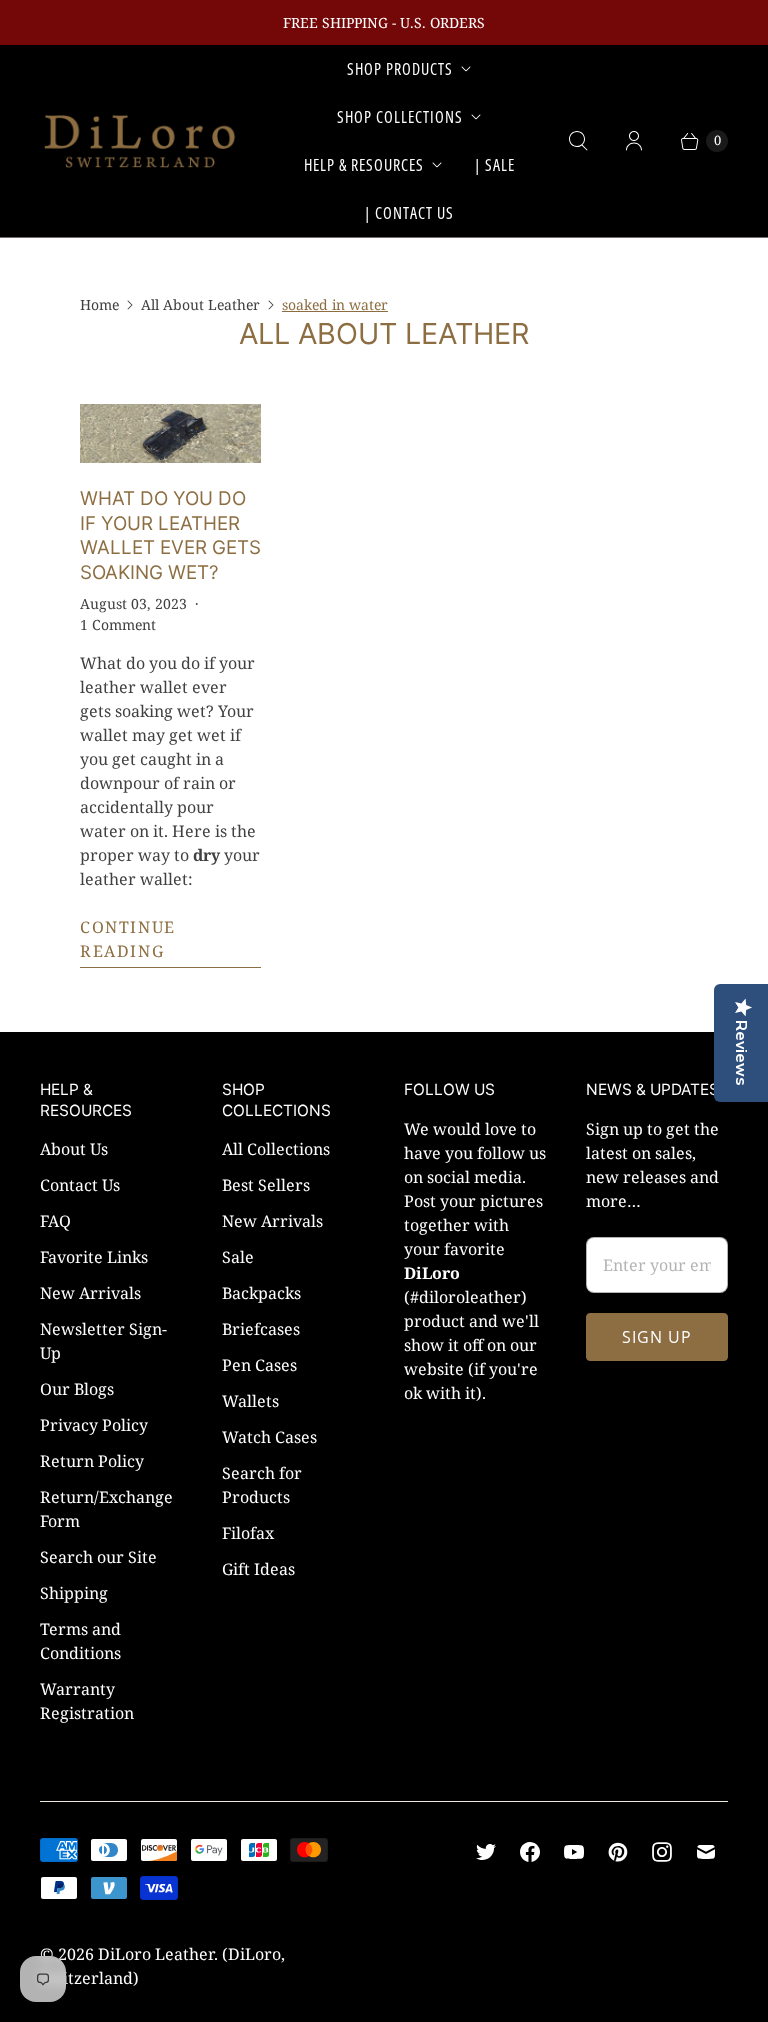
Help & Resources (364, 165)
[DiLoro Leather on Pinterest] (618, 1852)
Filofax (248, 1533)
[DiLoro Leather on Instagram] (662, 1852)
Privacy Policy (94, 1425)
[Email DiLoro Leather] (706, 1852)
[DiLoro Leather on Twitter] (486, 1852)
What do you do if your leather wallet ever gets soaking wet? (170, 535)
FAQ (55, 1221)
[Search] (578, 141)
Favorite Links (94, 1257)
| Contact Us (409, 213)
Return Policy (92, 1461)
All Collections (276, 1149)
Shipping (74, 1593)
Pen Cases (259, 1365)
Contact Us (80, 1185)
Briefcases (261, 1329)
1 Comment (118, 624)
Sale (238, 1257)
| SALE (494, 165)
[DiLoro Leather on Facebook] (530, 1852)
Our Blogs (77, 1389)
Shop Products (400, 69)
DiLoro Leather (156, 1954)
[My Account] (634, 141)
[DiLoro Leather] (140, 141)
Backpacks (261, 1293)
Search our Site (98, 1557)
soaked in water (335, 304)
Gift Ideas (258, 1569)
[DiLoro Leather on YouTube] (574, 1852)
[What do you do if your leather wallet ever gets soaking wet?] (170, 433)
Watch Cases (269, 1437)
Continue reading (128, 939)
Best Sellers (266, 1185)
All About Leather (200, 304)
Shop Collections (400, 117)
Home (99, 304)
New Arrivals (90, 1293)
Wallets (250, 1401)
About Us (74, 1149)
